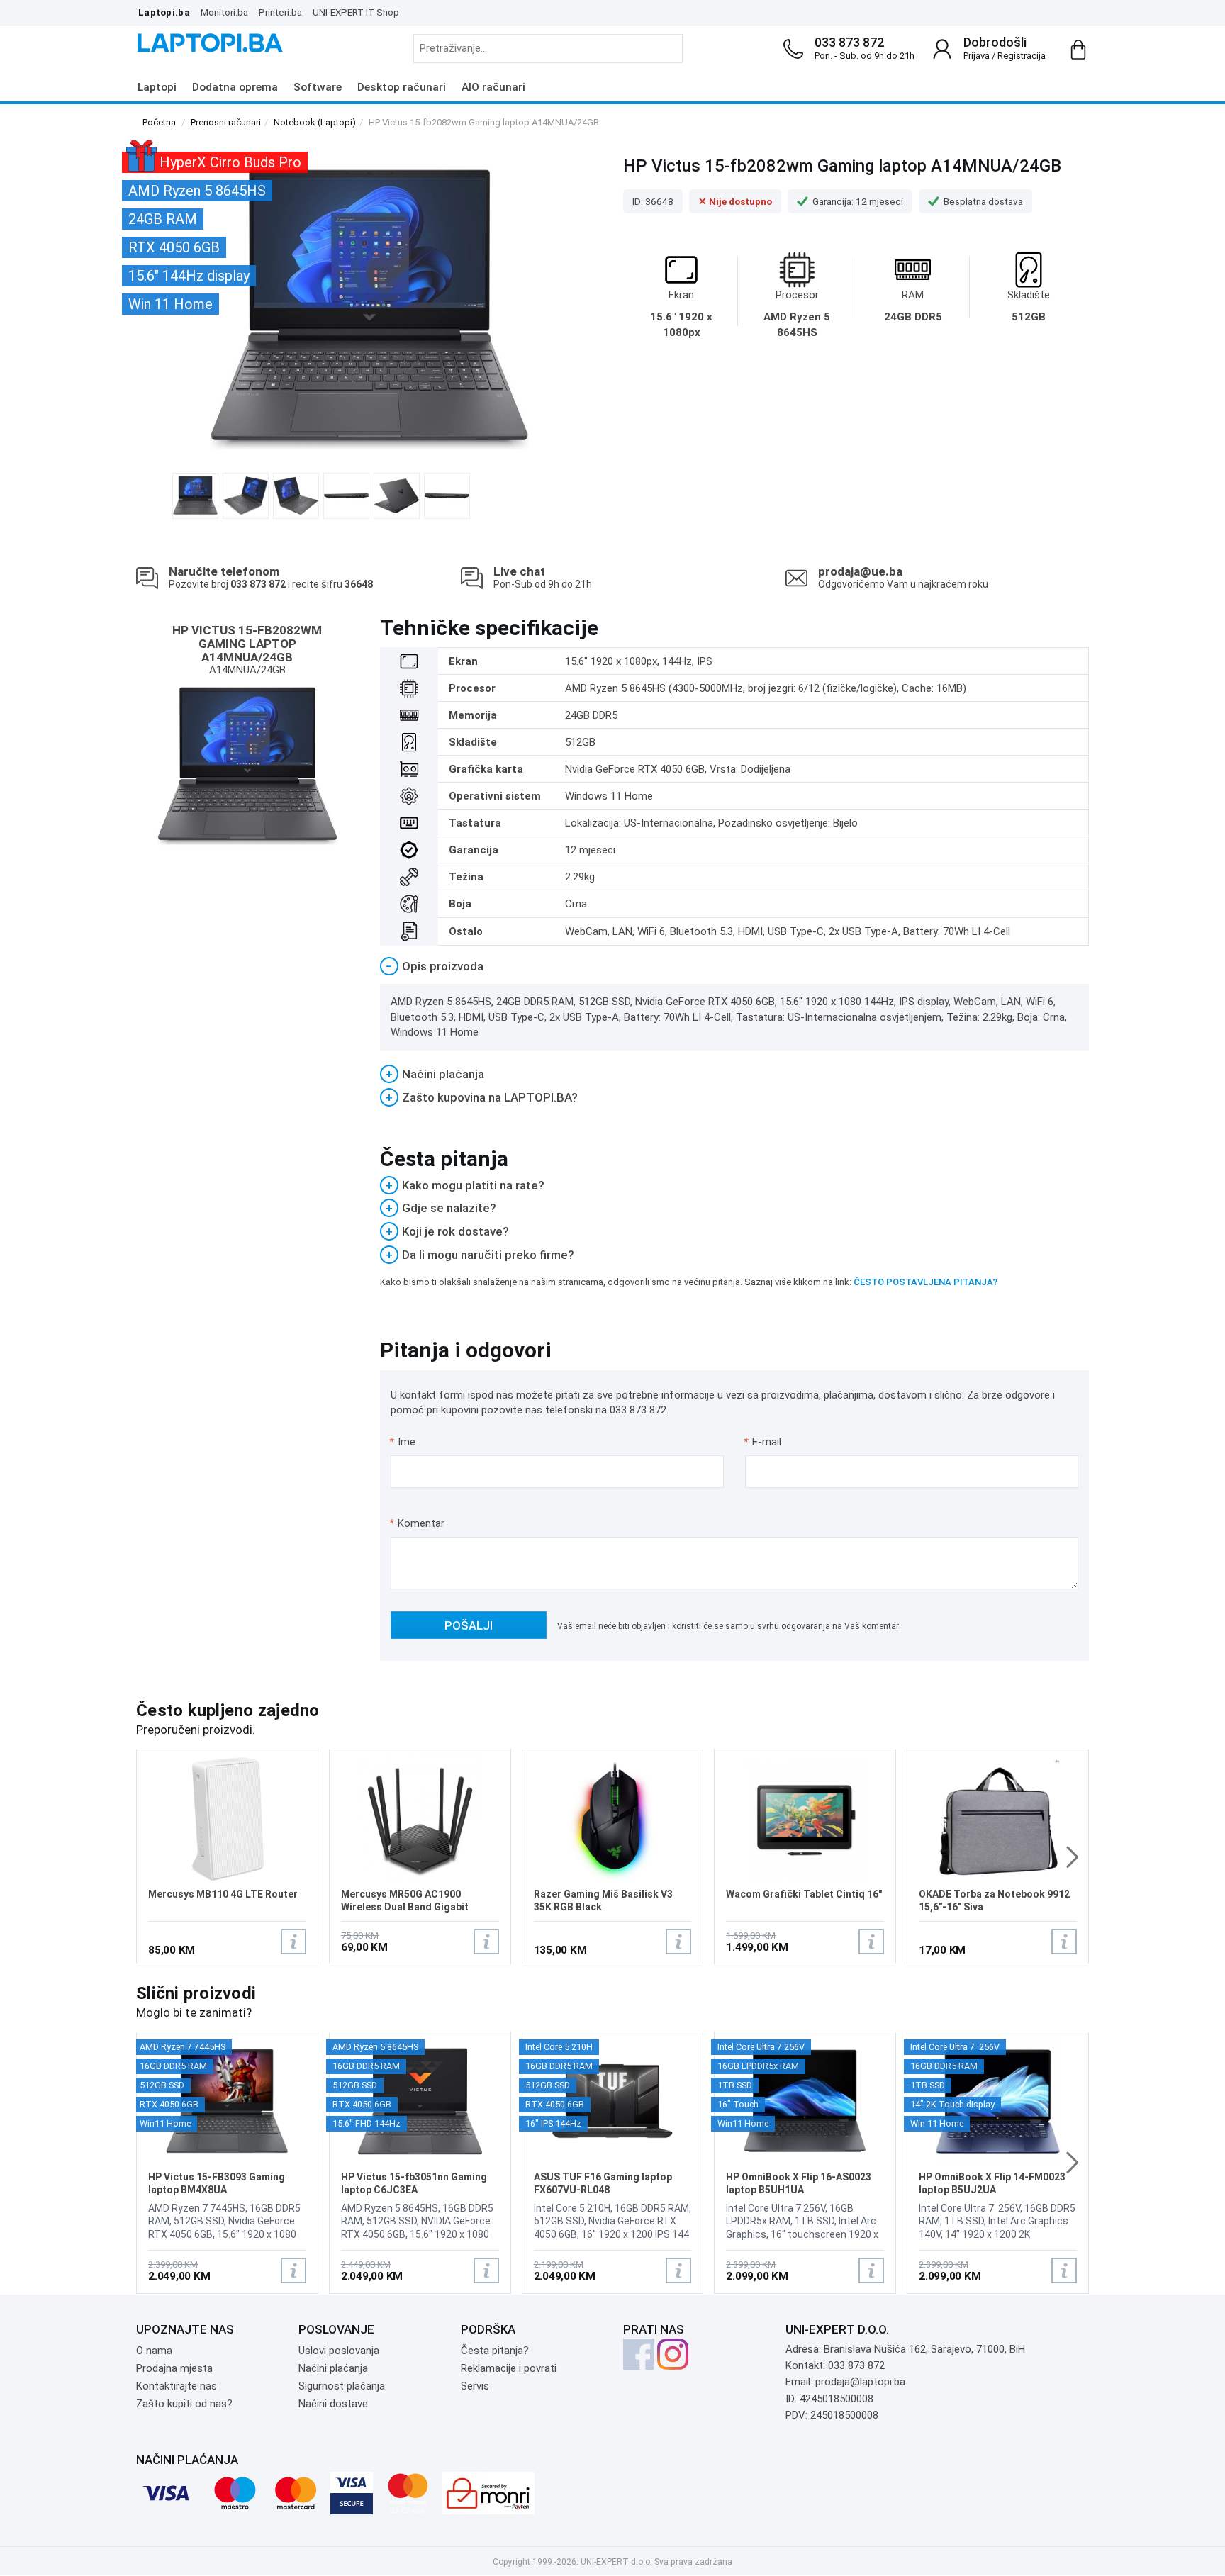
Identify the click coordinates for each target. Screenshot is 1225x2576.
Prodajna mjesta (174, 2368)
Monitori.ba (224, 12)
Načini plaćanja (333, 2368)
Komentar (417, 1523)
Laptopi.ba (164, 12)
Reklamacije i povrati (509, 2368)
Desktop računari (402, 87)
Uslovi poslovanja (339, 2351)
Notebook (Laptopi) (315, 122)
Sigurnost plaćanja (342, 2386)
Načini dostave (333, 2404)
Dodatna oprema (235, 87)
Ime (403, 1442)
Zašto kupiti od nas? (184, 2404)
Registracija (1022, 56)
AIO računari (493, 87)
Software (318, 87)
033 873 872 (849, 42)
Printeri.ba (280, 12)
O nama (154, 2351)
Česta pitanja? (495, 2351)
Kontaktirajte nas (177, 2386)
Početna (159, 122)
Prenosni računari (226, 122)
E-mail (763, 1442)
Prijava (977, 56)
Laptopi (157, 87)
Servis (475, 2386)
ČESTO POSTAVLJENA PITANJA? (925, 1282)
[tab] (735, 967)
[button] (1072, 1857)
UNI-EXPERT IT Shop (356, 12)
